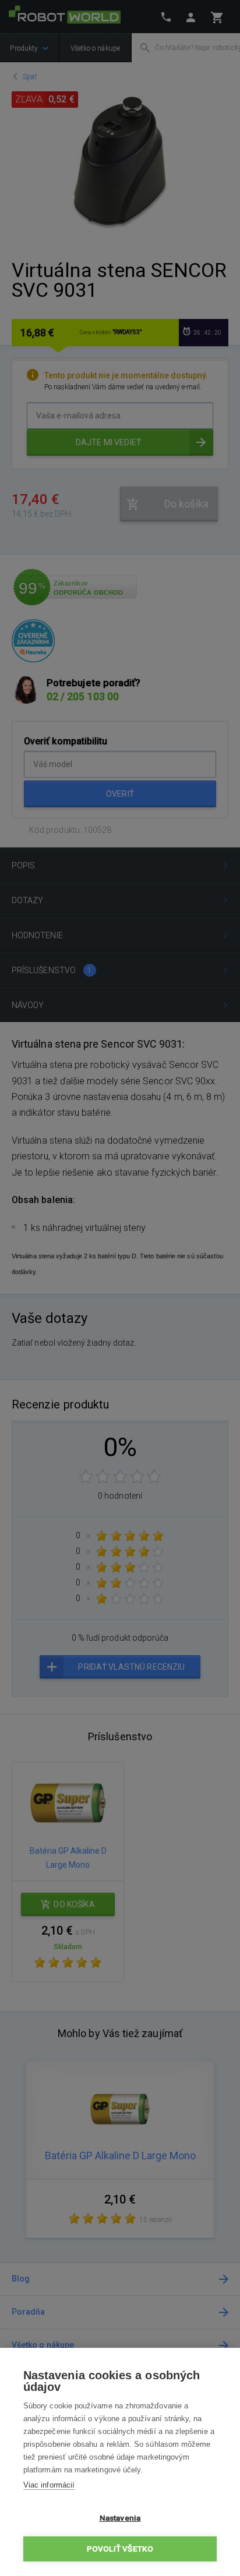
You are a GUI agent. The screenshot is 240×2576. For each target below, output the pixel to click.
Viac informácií (49, 2485)
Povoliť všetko (120, 2549)
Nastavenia (120, 2518)
